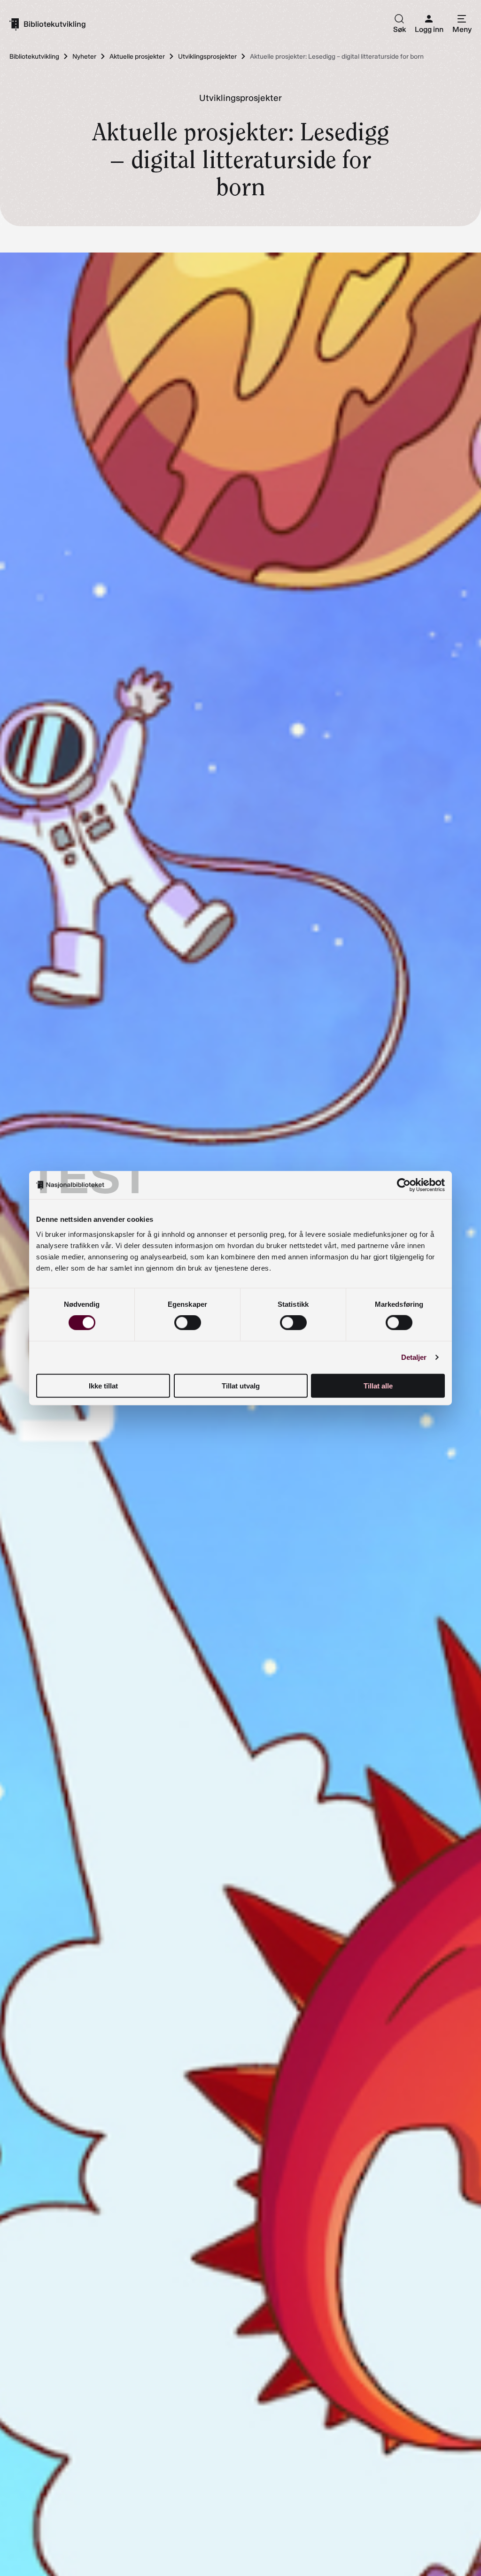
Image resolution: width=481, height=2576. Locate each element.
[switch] (188, 1323)
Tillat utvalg (241, 1385)
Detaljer (414, 1357)
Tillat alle (378, 1385)
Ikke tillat (103, 1385)
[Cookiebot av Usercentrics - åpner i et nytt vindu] (404, 1185)
